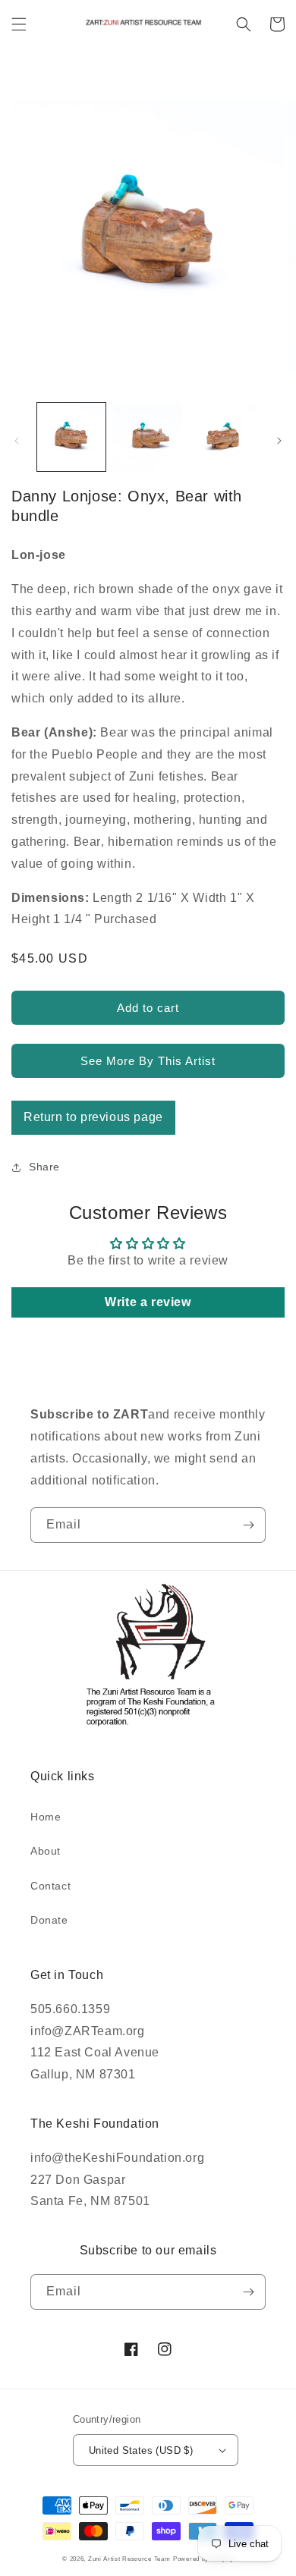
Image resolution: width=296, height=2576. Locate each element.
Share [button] (44, 1167)
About (46, 1851)
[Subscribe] (248, 1525)
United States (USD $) (141, 2450)
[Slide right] (279, 441)
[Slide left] (17, 441)
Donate (49, 1920)
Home (46, 1817)
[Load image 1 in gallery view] (71, 437)
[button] (19, 24)
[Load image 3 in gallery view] (224, 437)
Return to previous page (93, 1117)
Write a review (148, 1302)
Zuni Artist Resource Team (129, 2559)
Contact (50, 1886)
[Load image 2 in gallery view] (147, 437)
